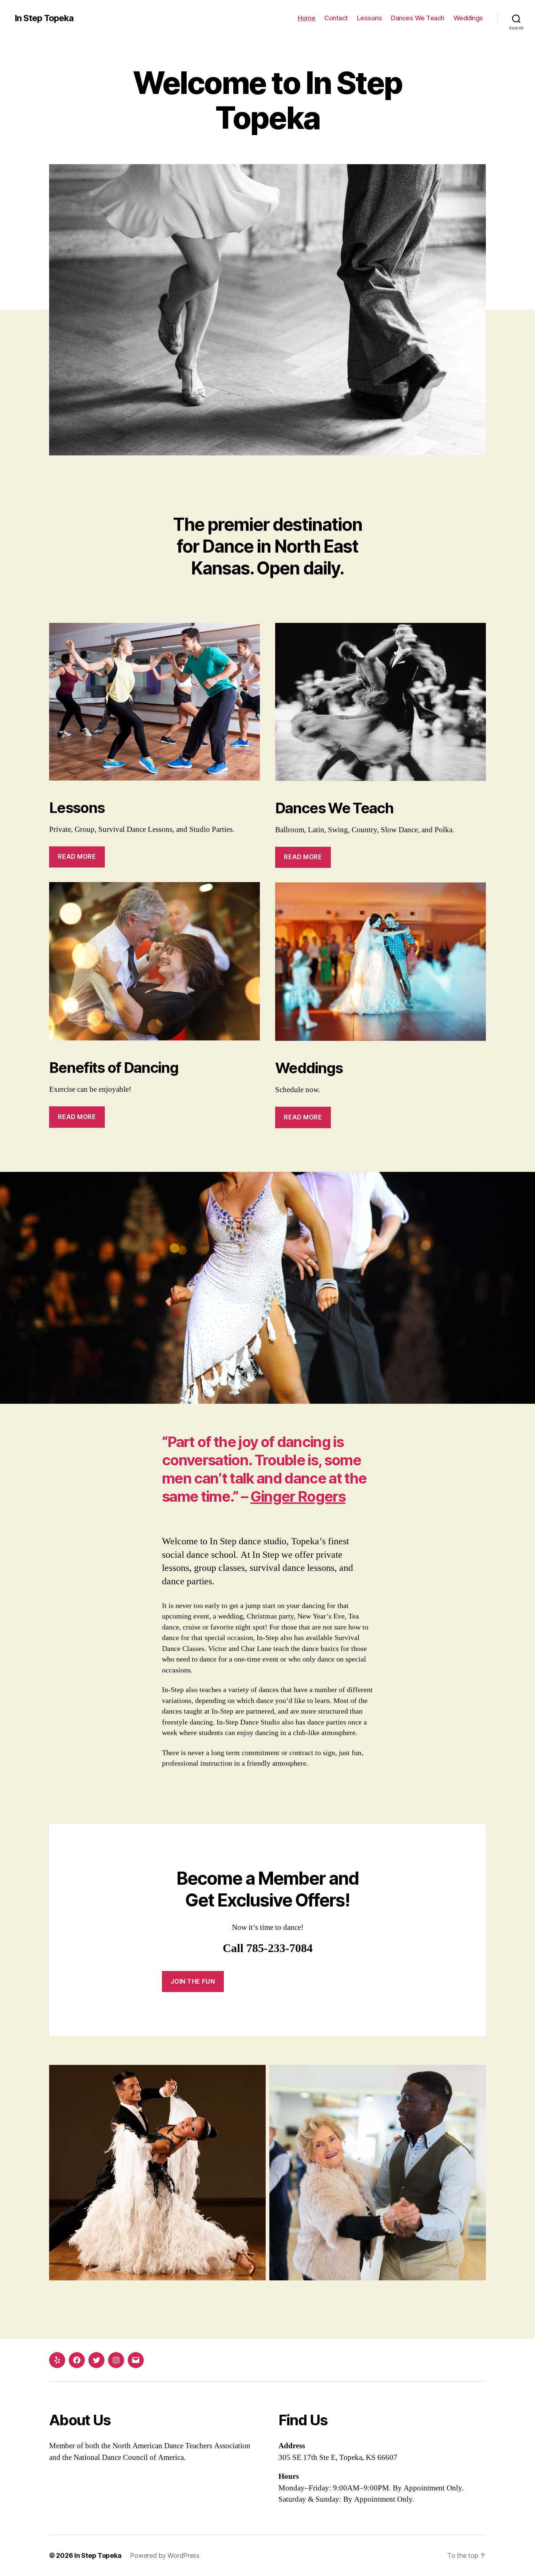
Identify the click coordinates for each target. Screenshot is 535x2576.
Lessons (370, 18)
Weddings (468, 18)
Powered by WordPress (165, 2555)
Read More (77, 857)
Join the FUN (193, 1982)
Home (306, 18)
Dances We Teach (418, 18)
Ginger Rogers (298, 1496)
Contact (336, 18)
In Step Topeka (44, 18)
